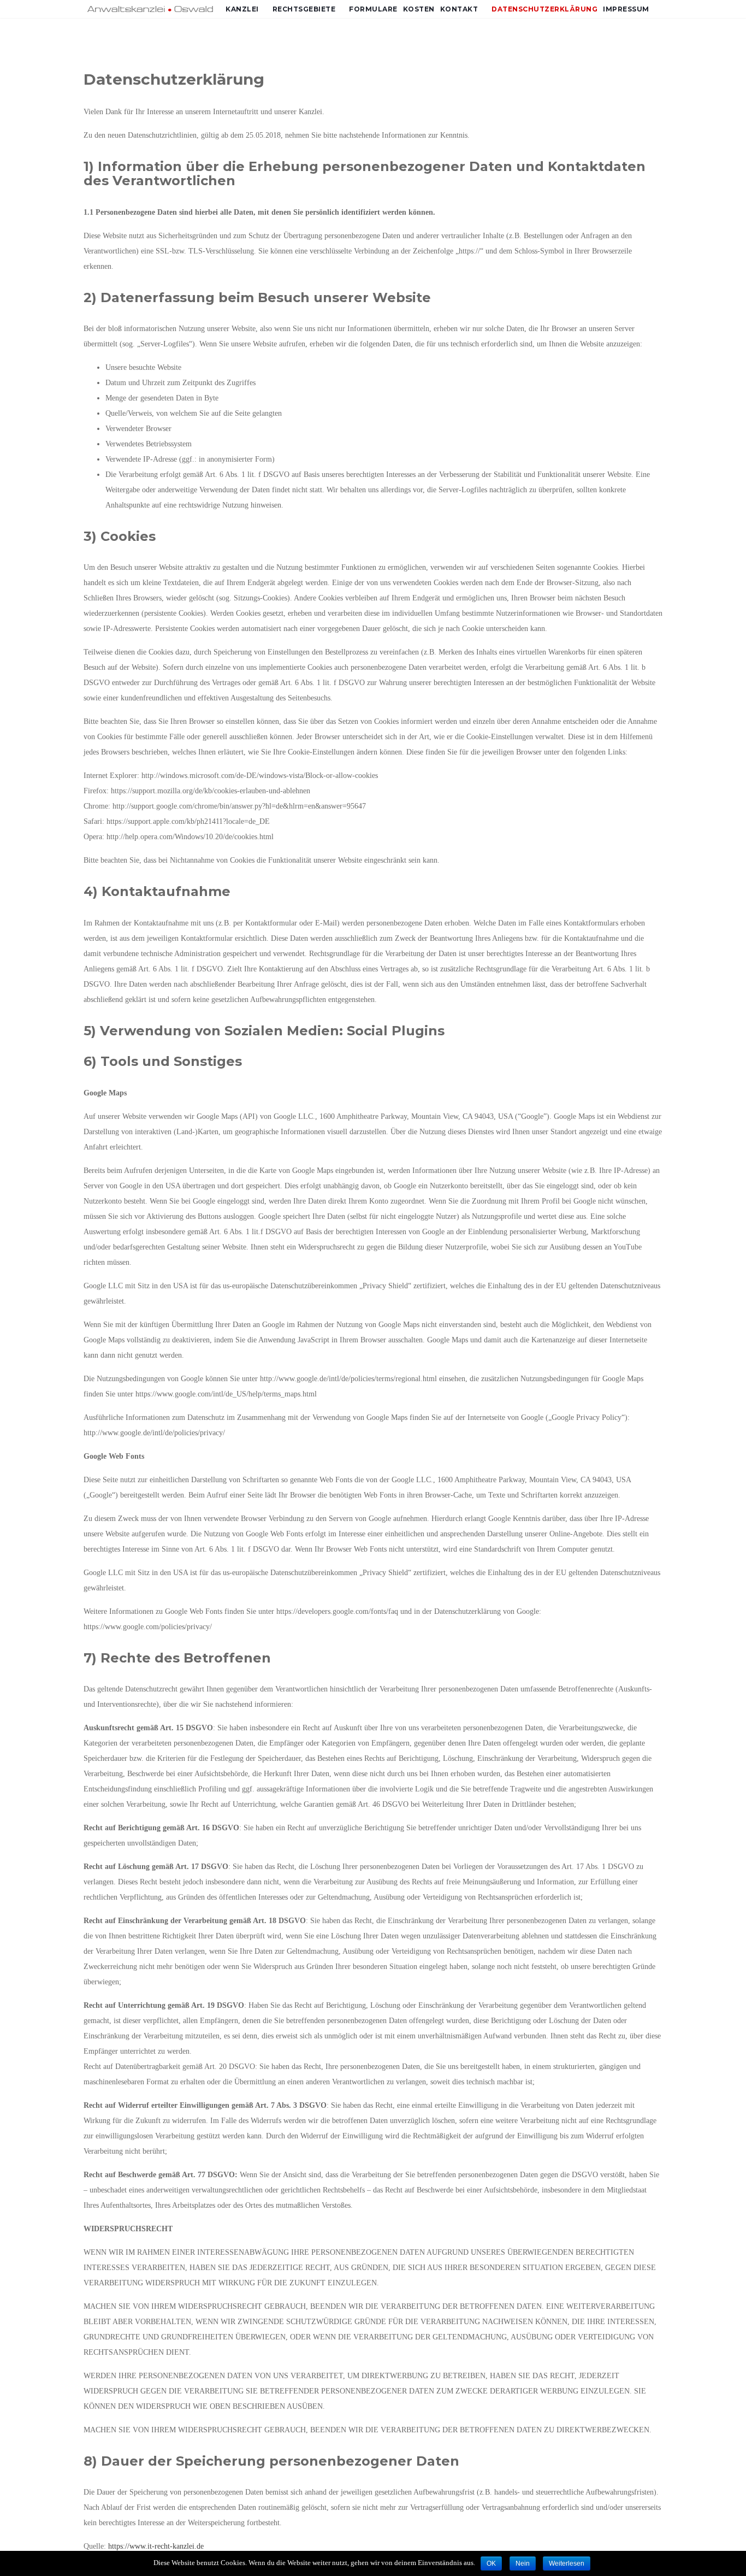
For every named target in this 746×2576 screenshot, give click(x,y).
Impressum (626, 9)
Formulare (373, 9)
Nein (523, 2563)
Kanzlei (242, 9)
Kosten (419, 9)
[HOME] (152, 9)
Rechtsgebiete (304, 9)
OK (491, 2563)
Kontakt (459, 9)
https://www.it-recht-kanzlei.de (156, 2546)
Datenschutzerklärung (544, 9)
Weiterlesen (567, 2563)
